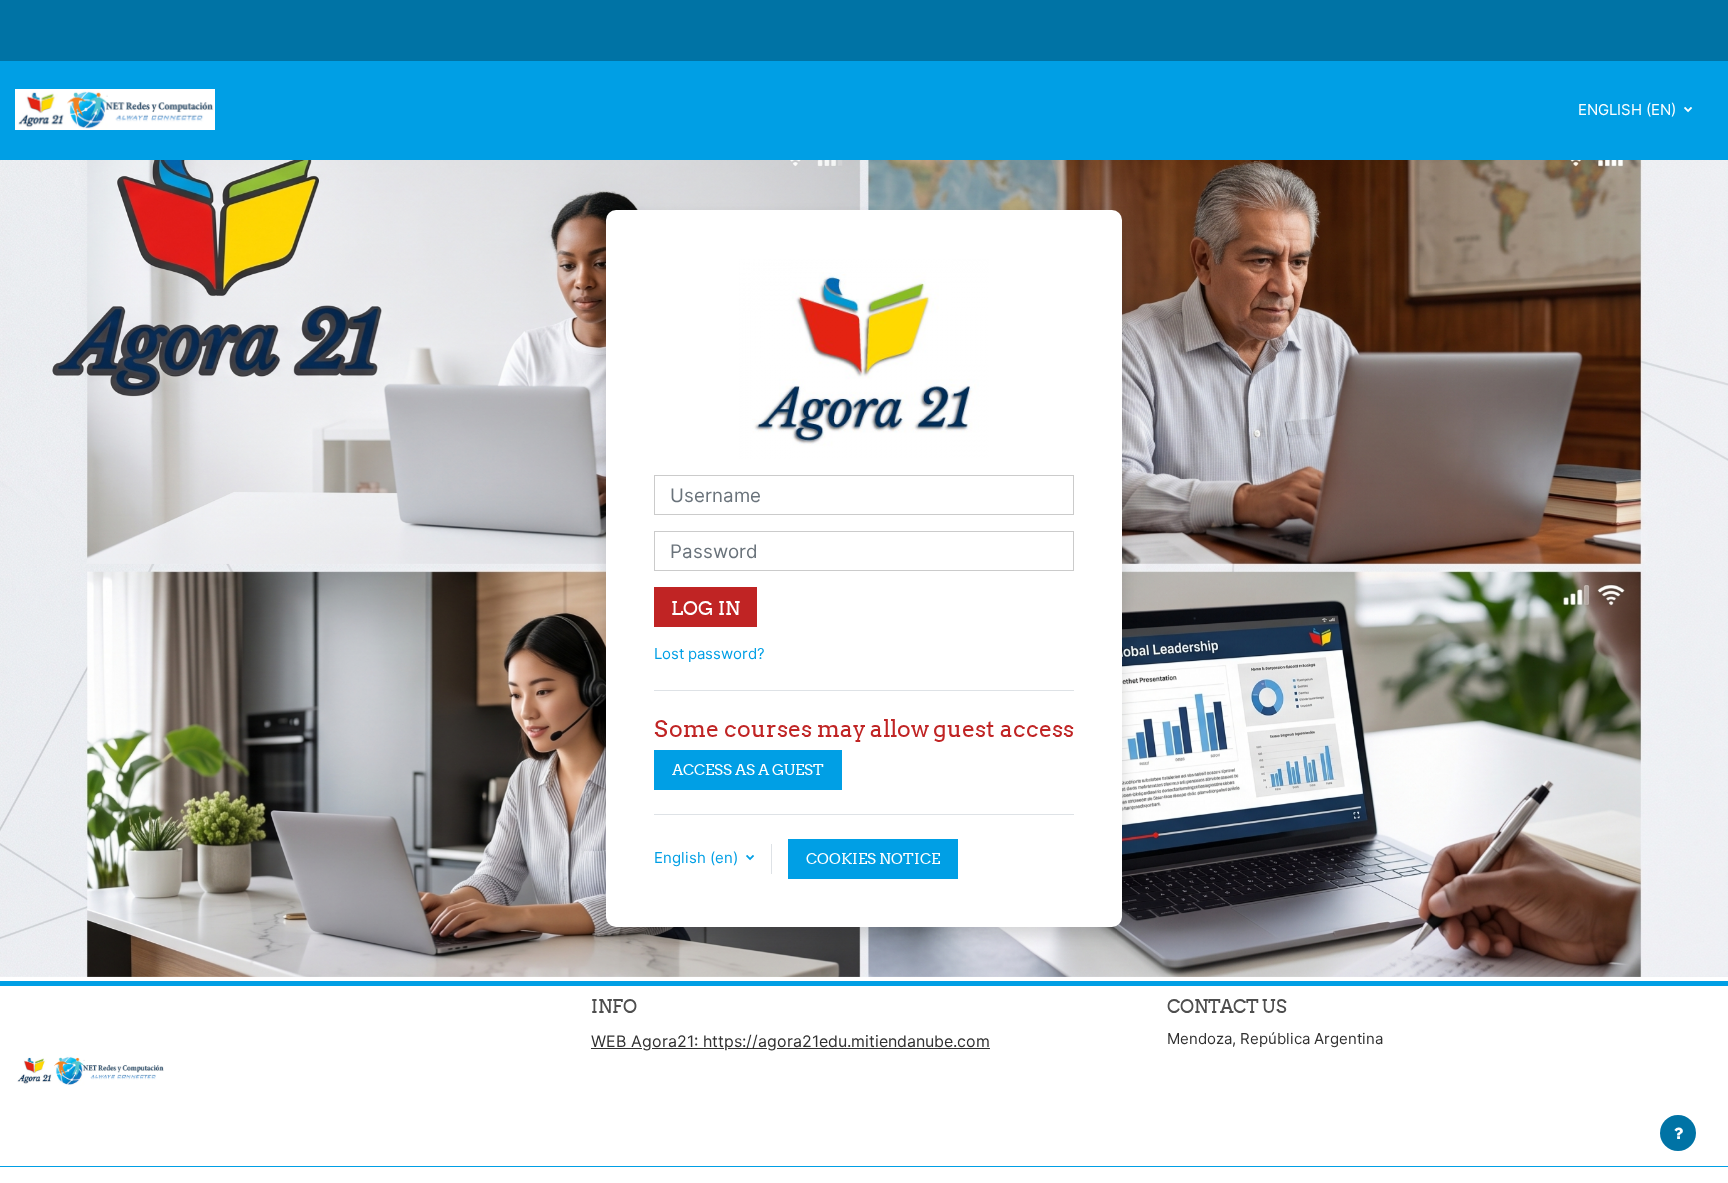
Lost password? (709, 653)
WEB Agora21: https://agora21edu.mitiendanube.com (790, 1041)
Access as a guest (748, 769)
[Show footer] (1678, 1133)
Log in (705, 608)
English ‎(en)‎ (1629, 109)
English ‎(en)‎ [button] (698, 857)
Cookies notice (873, 858)
